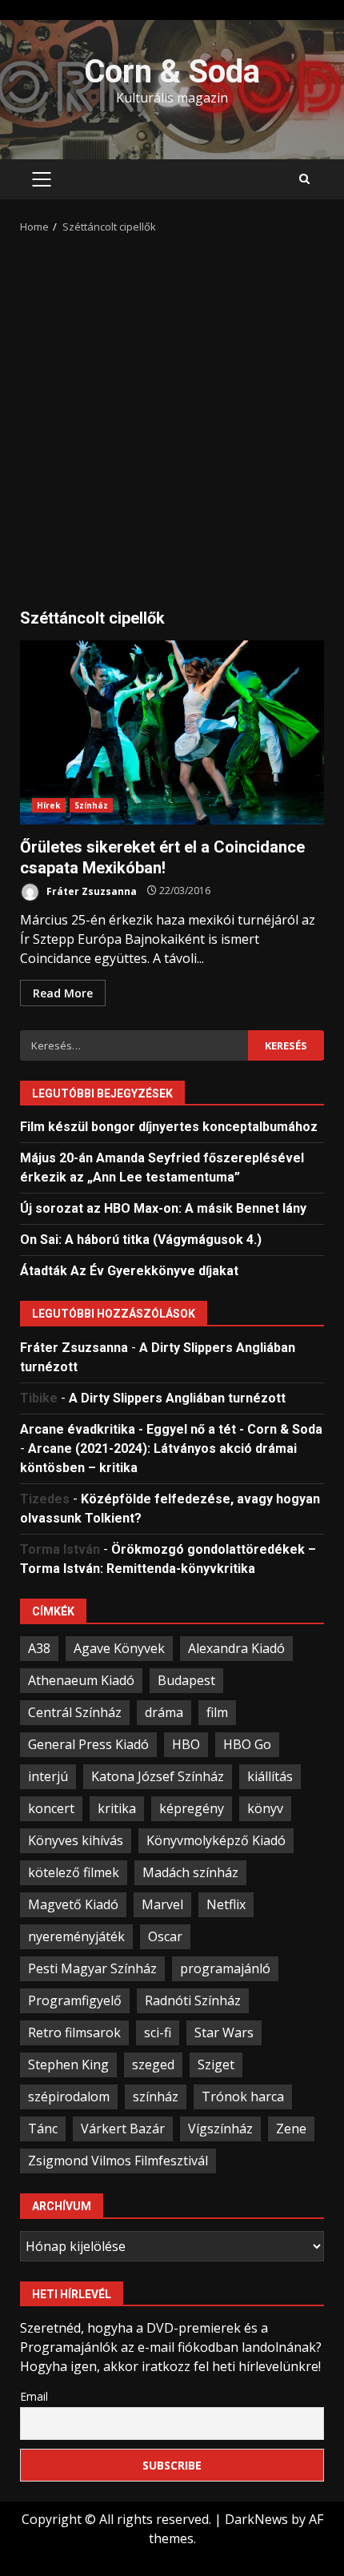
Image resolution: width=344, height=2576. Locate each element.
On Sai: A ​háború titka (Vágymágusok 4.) (141, 1240)
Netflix (226, 1904)
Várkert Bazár (123, 2129)
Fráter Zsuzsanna (90, 891)
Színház (92, 805)
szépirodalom (69, 2097)
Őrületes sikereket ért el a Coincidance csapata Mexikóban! (172, 732)
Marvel (162, 1904)
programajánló (225, 1968)
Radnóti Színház (193, 2000)
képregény (192, 1808)
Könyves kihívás (76, 1840)
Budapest (186, 1680)
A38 (39, 1648)
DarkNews (256, 2519)
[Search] (304, 179)
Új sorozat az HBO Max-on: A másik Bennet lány (163, 1208)
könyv (265, 1808)
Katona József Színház (158, 1776)
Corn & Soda (172, 72)
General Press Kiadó (88, 1744)
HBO (186, 1744)
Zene (291, 2129)
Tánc (43, 2129)
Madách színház (190, 1872)
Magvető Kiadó (73, 1904)
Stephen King (68, 2064)
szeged (153, 2064)
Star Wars (224, 2032)
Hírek (49, 805)
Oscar (165, 1936)
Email (34, 2396)
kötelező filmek (74, 1872)
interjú (48, 1776)
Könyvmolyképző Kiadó (216, 1840)
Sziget (216, 2064)
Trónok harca (243, 2097)
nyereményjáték (76, 1936)
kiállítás (270, 1776)
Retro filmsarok (74, 2032)
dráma (164, 1712)
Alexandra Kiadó (236, 1648)
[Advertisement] (172, 415)
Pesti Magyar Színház (92, 1968)
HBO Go (247, 1744)
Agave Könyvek (119, 1648)
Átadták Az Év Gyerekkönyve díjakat (129, 1271)
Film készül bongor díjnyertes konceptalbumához (169, 1127)
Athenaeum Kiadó (81, 1680)
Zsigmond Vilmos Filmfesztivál (118, 2161)
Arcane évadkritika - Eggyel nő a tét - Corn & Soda (171, 1429)
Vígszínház (220, 2129)
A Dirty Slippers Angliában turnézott (177, 1398)
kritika (117, 1808)
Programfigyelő (75, 2000)
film (217, 1712)
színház (156, 2097)
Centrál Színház (75, 1712)
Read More (63, 993)
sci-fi (158, 2032)
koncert (51, 1808)
